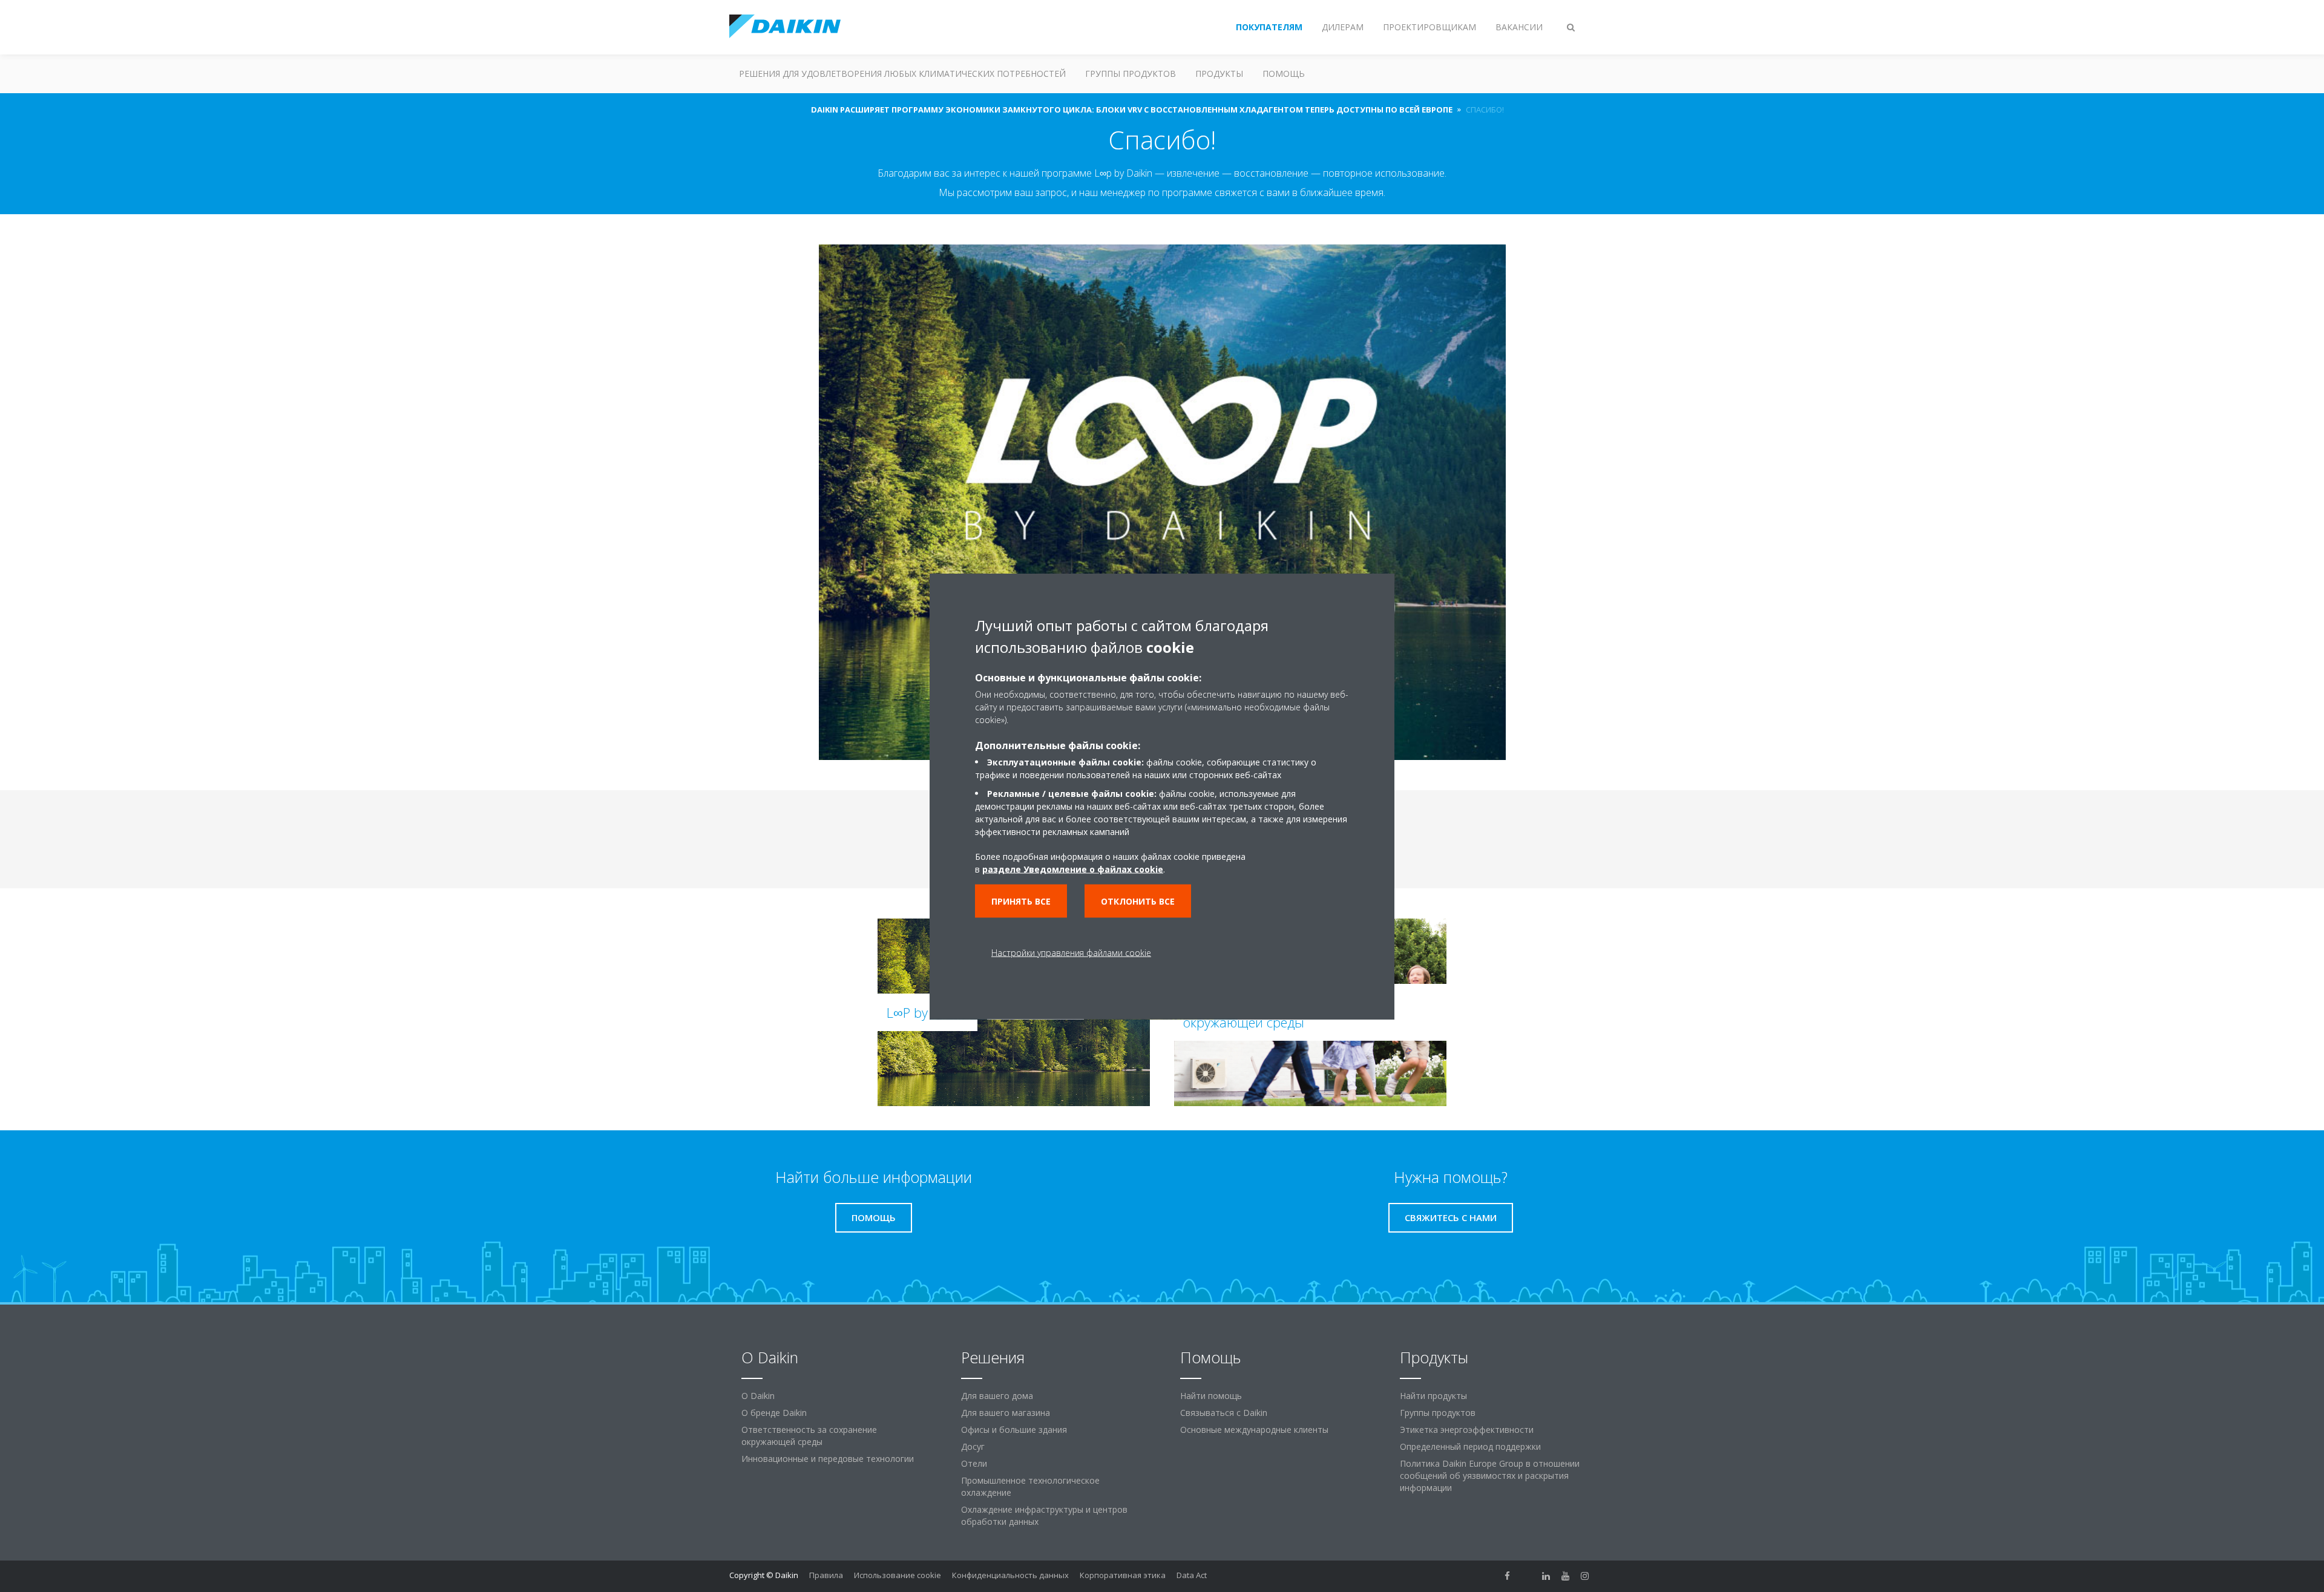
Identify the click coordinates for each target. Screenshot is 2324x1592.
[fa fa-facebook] (1508, 1576)
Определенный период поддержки (1470, 1446)
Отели (974, 1463)
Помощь (1284, 74)
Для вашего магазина (1006, 1413)
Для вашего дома (997, 1396)
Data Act (1192, 1575)
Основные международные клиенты (1254, 1430)
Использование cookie (898, 1575)
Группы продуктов (1131, 74)
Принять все (1021, 901)
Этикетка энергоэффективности (1467, 1430)
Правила (826, 1575)
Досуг (973, 1446)
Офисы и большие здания (1014, 1430)
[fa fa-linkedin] (1546, 1576)
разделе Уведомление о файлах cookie (1073, 869)
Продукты (1219, 74)
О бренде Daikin (774, 1413)
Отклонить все (1138, 901)
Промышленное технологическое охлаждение (1030, 1486)
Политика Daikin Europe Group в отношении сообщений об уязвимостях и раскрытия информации (1490, 1476)
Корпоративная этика (1123, 1575)
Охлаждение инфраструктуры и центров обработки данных (1044, 1515)
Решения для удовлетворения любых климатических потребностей (902, 74)
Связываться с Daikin (1224, 1413)
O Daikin (758, 1396)
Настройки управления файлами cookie (1071, 952)
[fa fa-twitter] (1527, 1576)
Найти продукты (1433, 1396)
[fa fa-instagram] (1585, 1576)
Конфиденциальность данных (1010, 1575)
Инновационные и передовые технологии (828, 1459)
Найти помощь (1211, 1396)
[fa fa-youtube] (1566, 1576)
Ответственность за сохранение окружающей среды (809, 1436)
